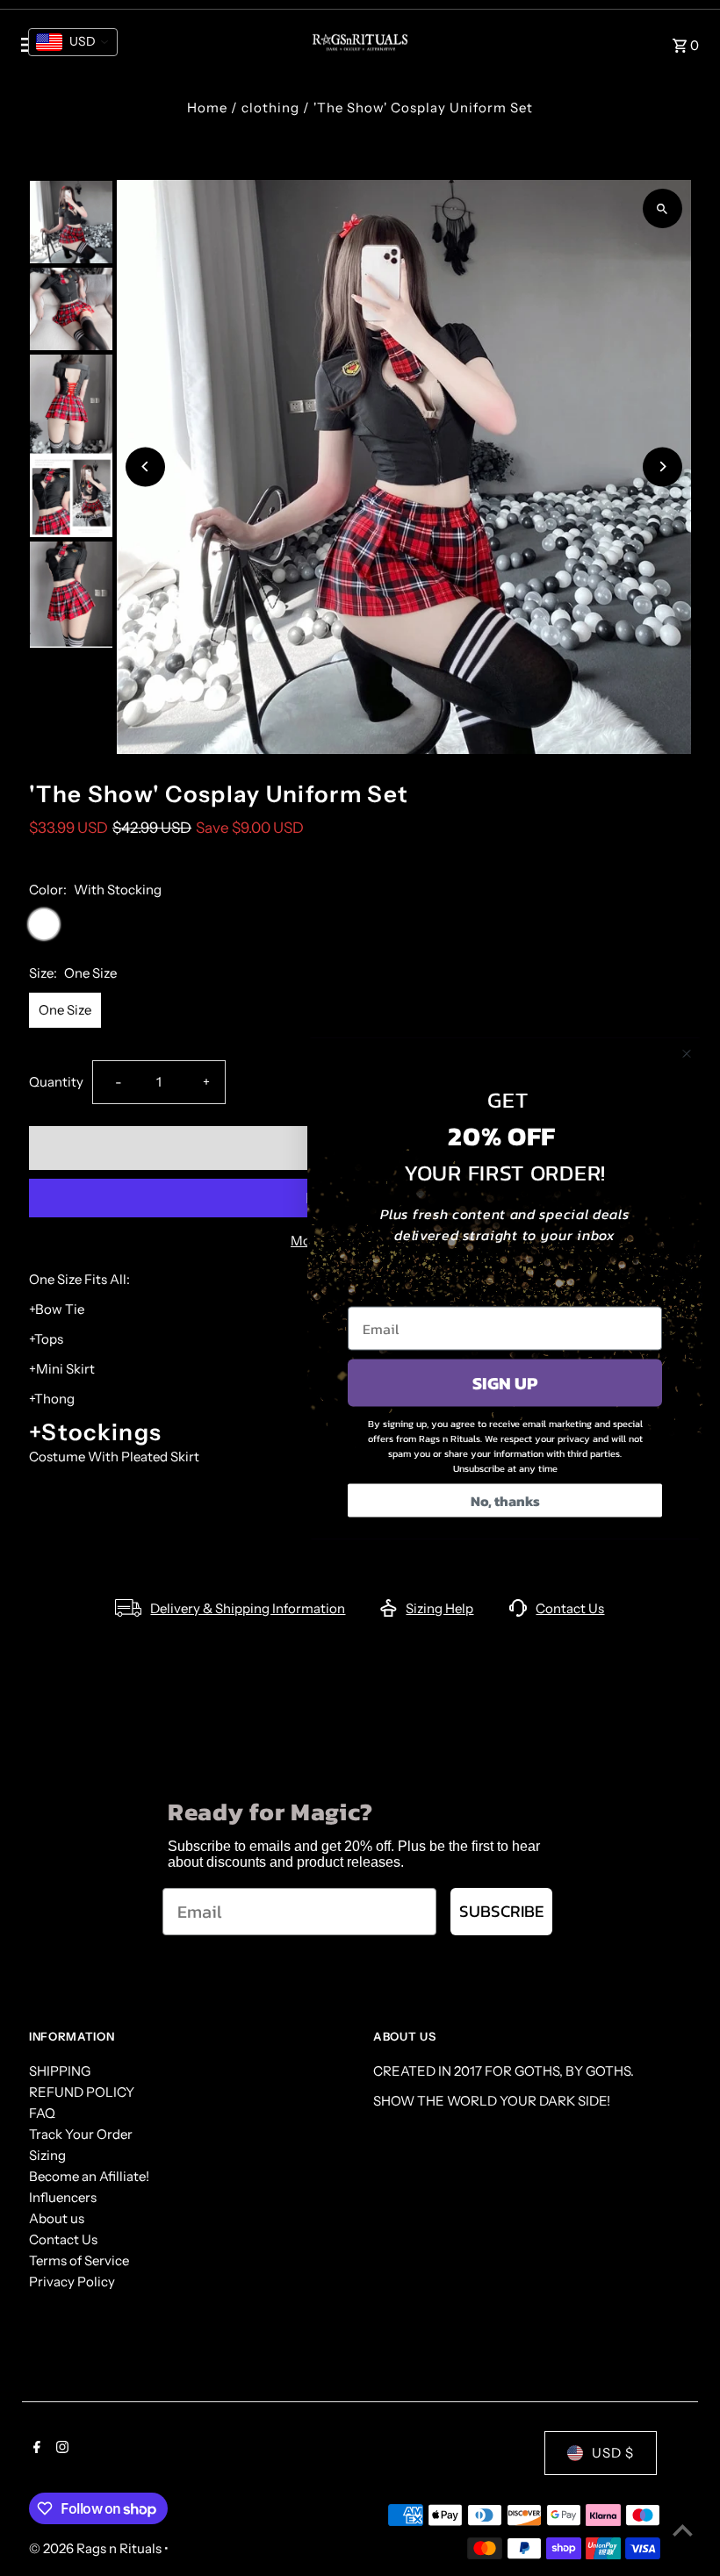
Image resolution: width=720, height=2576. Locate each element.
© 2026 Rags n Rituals (97, 2548)
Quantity (56, 1082)
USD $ (613, 2453)
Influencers (63, 2197)
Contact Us (570, 1608)
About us (57, 2218)
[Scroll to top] (683, 2530)
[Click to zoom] (662, 208)
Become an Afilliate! (89, 2176)
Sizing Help (439, 1608)
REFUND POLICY (82, 2092)
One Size (65, 1010)
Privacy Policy (72, 2282)
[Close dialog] (687, 1053)
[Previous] (145, 466)
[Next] (662, 466)
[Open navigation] (151, 45)
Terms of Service (79, 2260)
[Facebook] (35, 2449)
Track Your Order (81, 2134)
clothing (270, 108)
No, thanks (505, 1500)
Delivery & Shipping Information (248, 1608)
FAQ (42, 2113)
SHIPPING (60, 2071)
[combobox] (73, 42)
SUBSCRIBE (501, 1911)
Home (207, 108)
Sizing (47, 2155)
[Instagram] (60, 2449)
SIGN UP (505, 1382)
